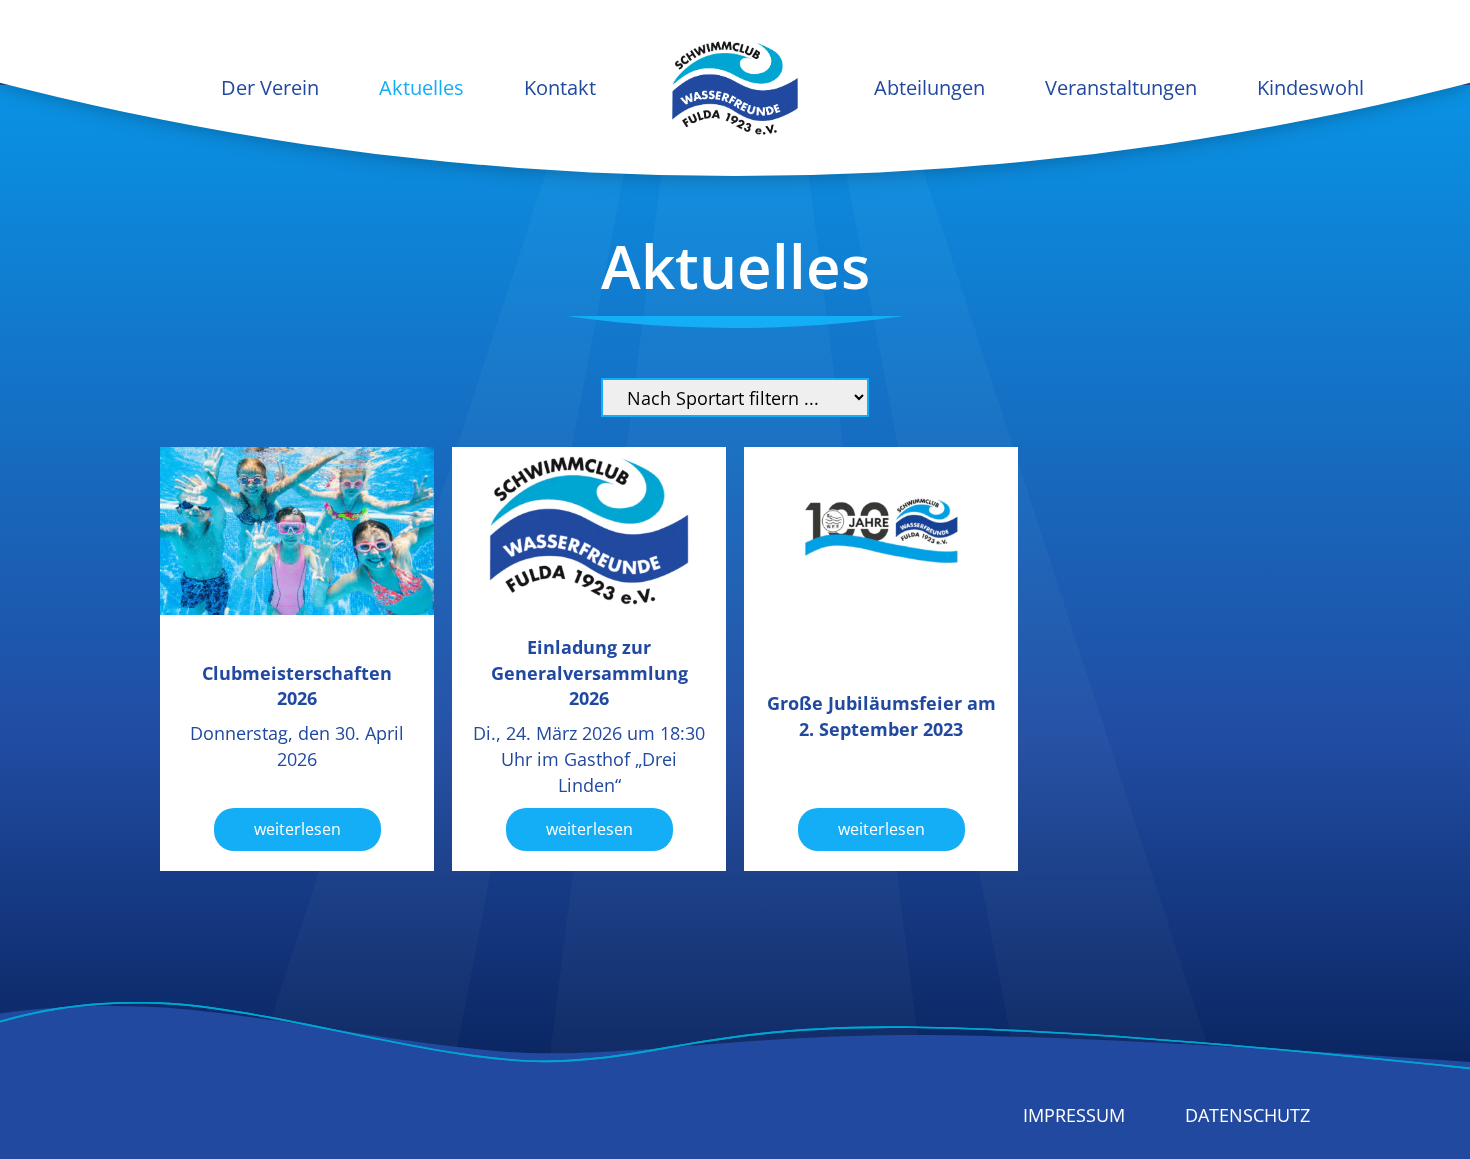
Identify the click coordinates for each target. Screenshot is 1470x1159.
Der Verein (270, 87)
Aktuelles (421, 87)
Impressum (1074, 1115)
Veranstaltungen (1121, 87)
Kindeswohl (1310, 87)
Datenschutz (1247, 1115)
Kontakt (560, 87)
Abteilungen (929, 87)
